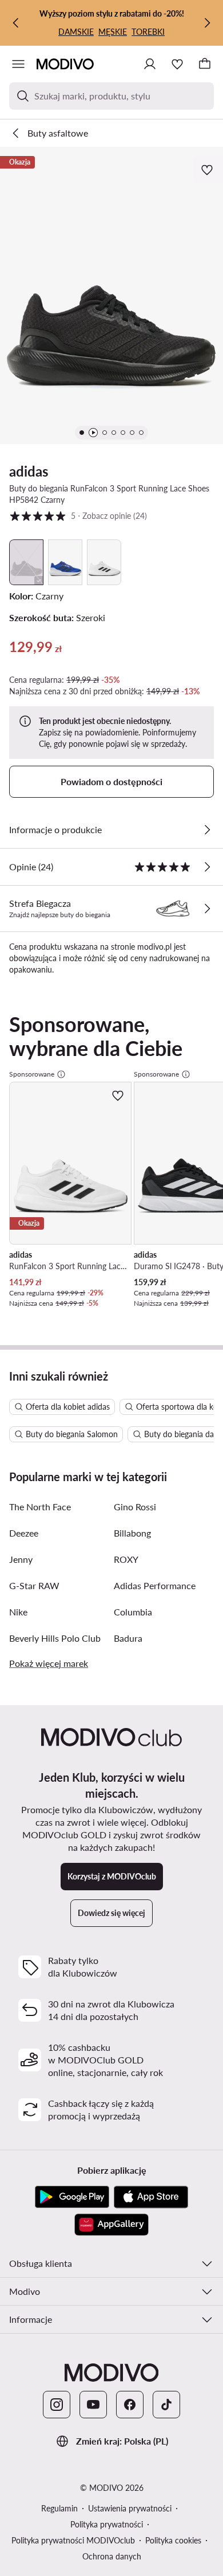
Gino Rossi (135, 1507)
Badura (128, 1638)
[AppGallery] (111, 2225)
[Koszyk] (205, 64)
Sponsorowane (32, 1074)
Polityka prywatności (107, 2524)
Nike (18, 1612)
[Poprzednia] (16, 23)
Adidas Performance (155, 1585)
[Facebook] (130, 2405)
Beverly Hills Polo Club (55, 1638)
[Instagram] (57, 2405)
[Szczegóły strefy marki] (207, 909)
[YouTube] (93, 2405)
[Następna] (207, 23)
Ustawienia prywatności (130, 2508)
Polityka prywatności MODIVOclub (73, 2540)
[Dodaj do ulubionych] (208, 170)
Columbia (133, 1612)
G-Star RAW (34, 1585)
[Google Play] (72, 2197)
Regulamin (59, 2508)
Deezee (24, 1533)
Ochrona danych (112, 2556)
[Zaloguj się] (150, 64)
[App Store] (151, 2197)
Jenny (21, 1559)
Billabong (132, 1533)
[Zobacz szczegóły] (207, 830)
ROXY (126, 1559)
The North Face (40, 1507)
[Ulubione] (177, 64)
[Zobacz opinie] (207, 867)
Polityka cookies (173, 2540)
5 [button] (78, 515)
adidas (29, 471)
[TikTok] (166, 2405)
